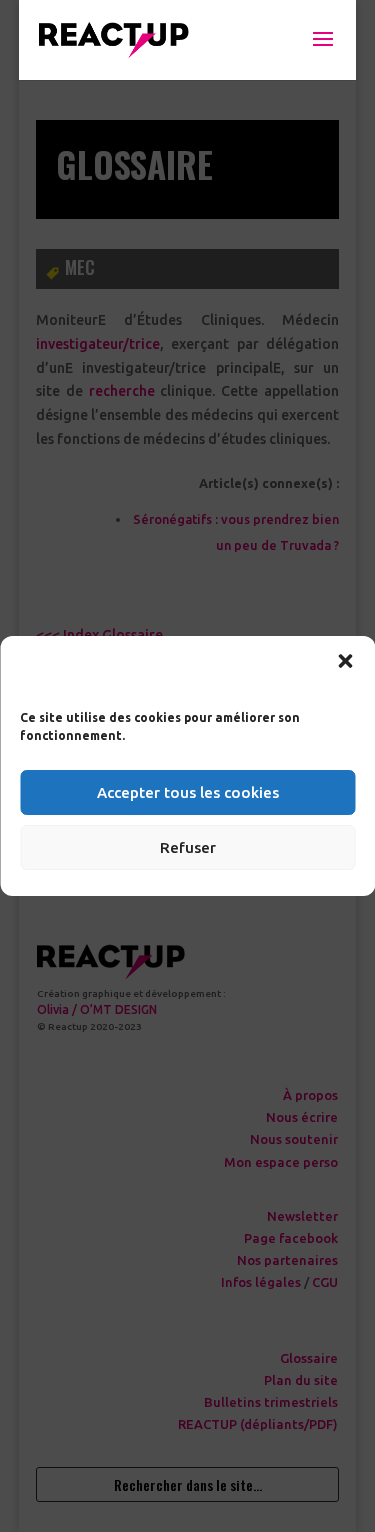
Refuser (188, 847)
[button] (345, 661)
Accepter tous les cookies (188, 792)
